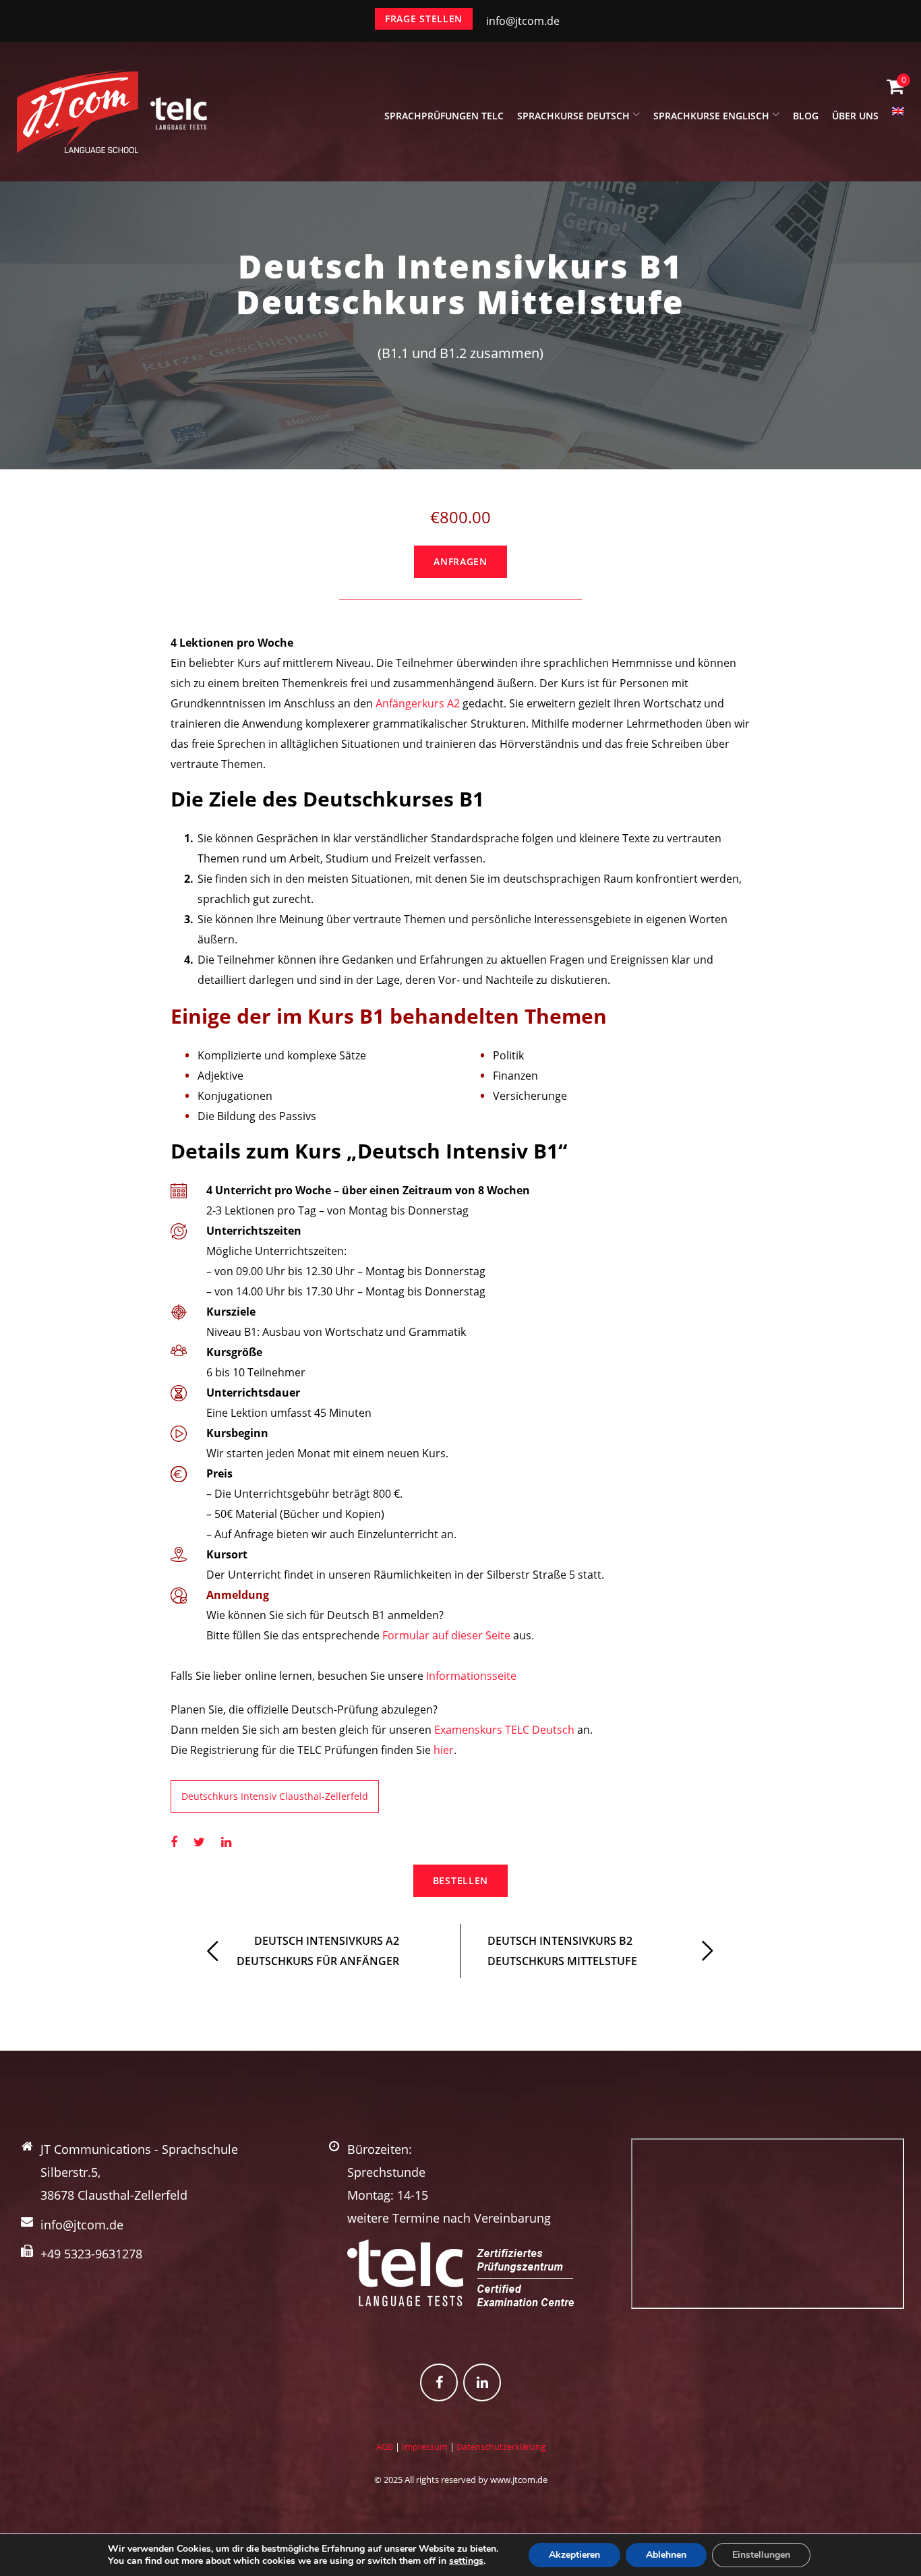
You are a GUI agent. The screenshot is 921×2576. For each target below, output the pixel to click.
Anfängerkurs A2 (418, 703)
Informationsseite (471, 1676)
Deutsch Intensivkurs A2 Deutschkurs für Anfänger (318, 1951)
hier (444, 1750)
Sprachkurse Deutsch (573, 116)
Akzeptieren (574, 2555)
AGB (385, 2447)
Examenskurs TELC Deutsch (504, 1730)
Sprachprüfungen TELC (444, 116)
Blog (806, 116)
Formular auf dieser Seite (446, 1635)
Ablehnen (666, 2555)
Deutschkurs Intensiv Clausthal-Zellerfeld (275, 1796)
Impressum (425, 2447)
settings (466, 2561)
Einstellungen (761, 2555)
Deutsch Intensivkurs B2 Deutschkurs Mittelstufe (562, 1951)
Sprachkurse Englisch (711, 116)
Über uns (855, 116)
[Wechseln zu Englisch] (898, 119)
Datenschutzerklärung (501, 2447)
